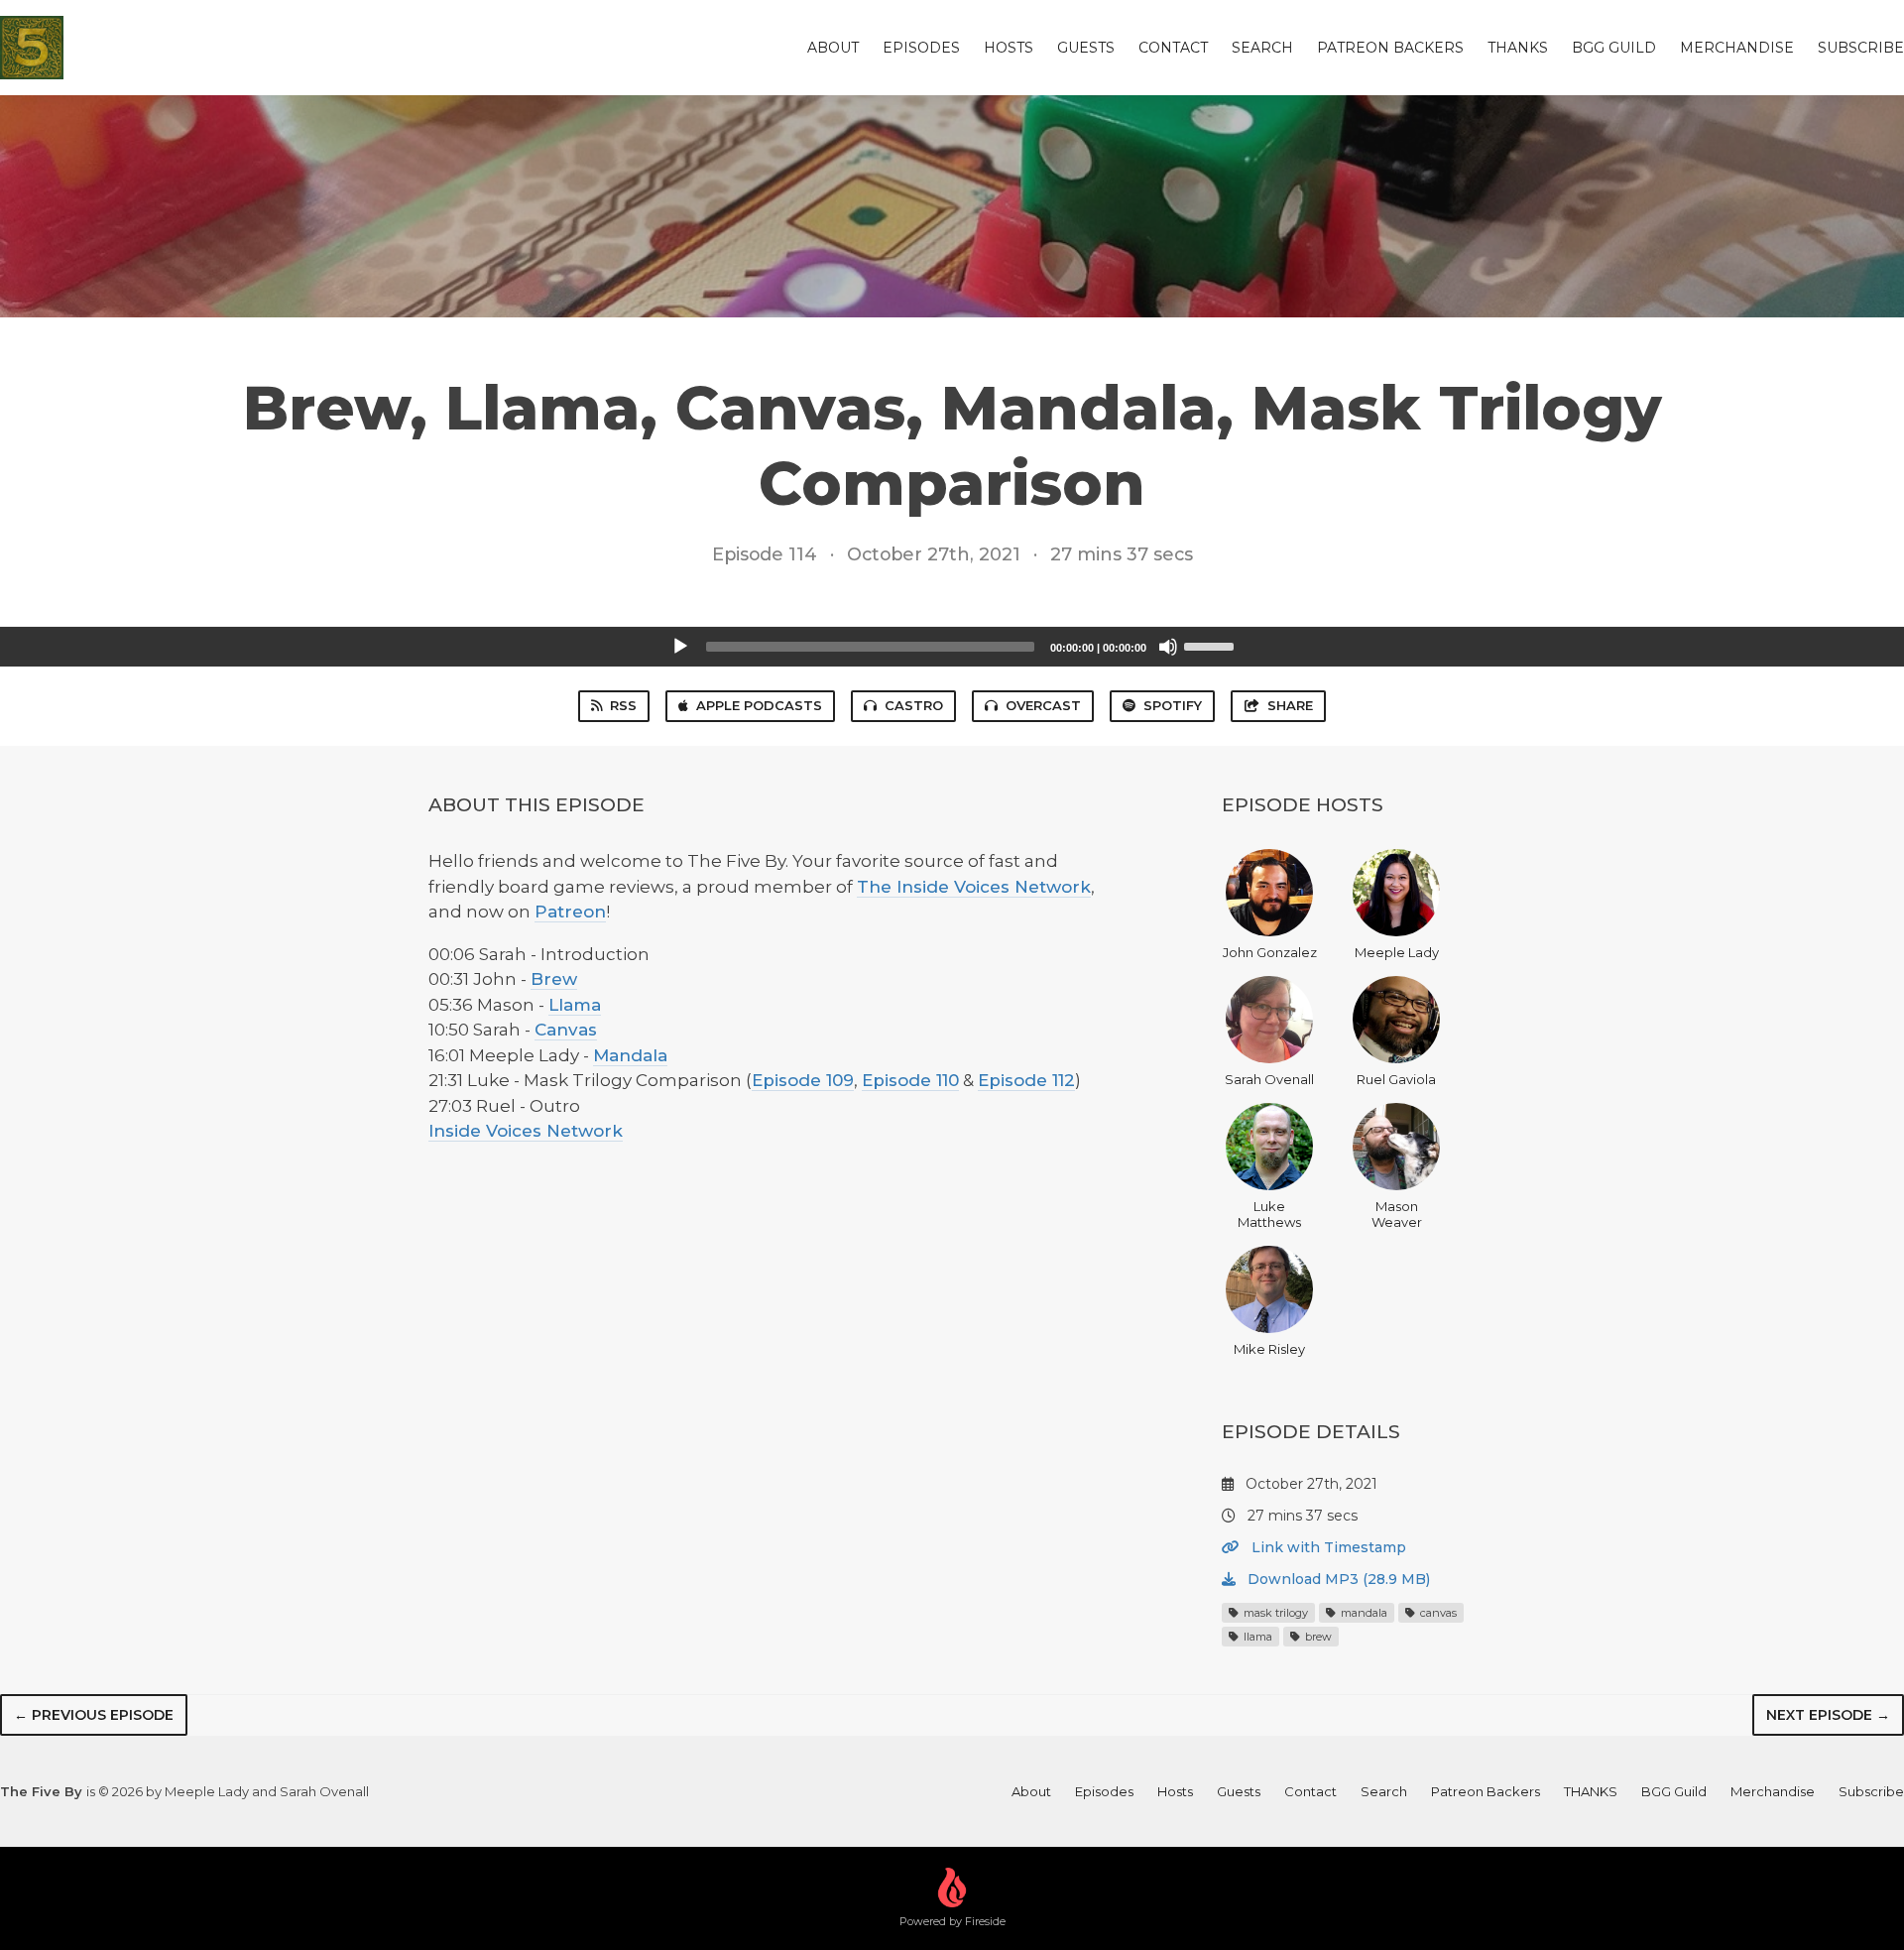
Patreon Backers (1390, 48)
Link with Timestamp (1327, 1547)
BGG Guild (1614, 48)
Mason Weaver (1397, 1214)
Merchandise (1737, 48)
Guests (1086, 48)
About (833, 48)
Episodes (921, 48)
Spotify (1173, 705)
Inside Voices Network (526, 1131)
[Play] (680, 647)
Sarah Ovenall (1269, 1079)
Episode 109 (803, 1080)
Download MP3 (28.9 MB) (1337, 1579)
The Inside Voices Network (974, 887)
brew (1317, 1637)
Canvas (566, 1030)
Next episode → (1828, 1715)
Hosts (1009, 48)
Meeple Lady (1397, 952)
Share (1290, 705)
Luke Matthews (1269, 1214)
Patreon (570, 912)
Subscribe (1861, 48)
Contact (1173, 48)
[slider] (1212, 645)
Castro (914, 705)
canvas (1437, 1613)
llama (1256, 1637)
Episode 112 (1026, 1080)
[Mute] (1168, 647)
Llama (575, 1005)
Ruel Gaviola (1396, 1079)
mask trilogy (1274, 1613)
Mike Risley (1269, 1349)
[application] (952, 647)
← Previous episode (94, 1715)
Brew (554, 979)
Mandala (630, 1055)
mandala (1363, 1613)
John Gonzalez (1270, 952)
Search (1262, 48)
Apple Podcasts (759, 705)
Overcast (1043, 705)
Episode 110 (910, 1080)
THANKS (1518, 48)
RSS (623, 705)
